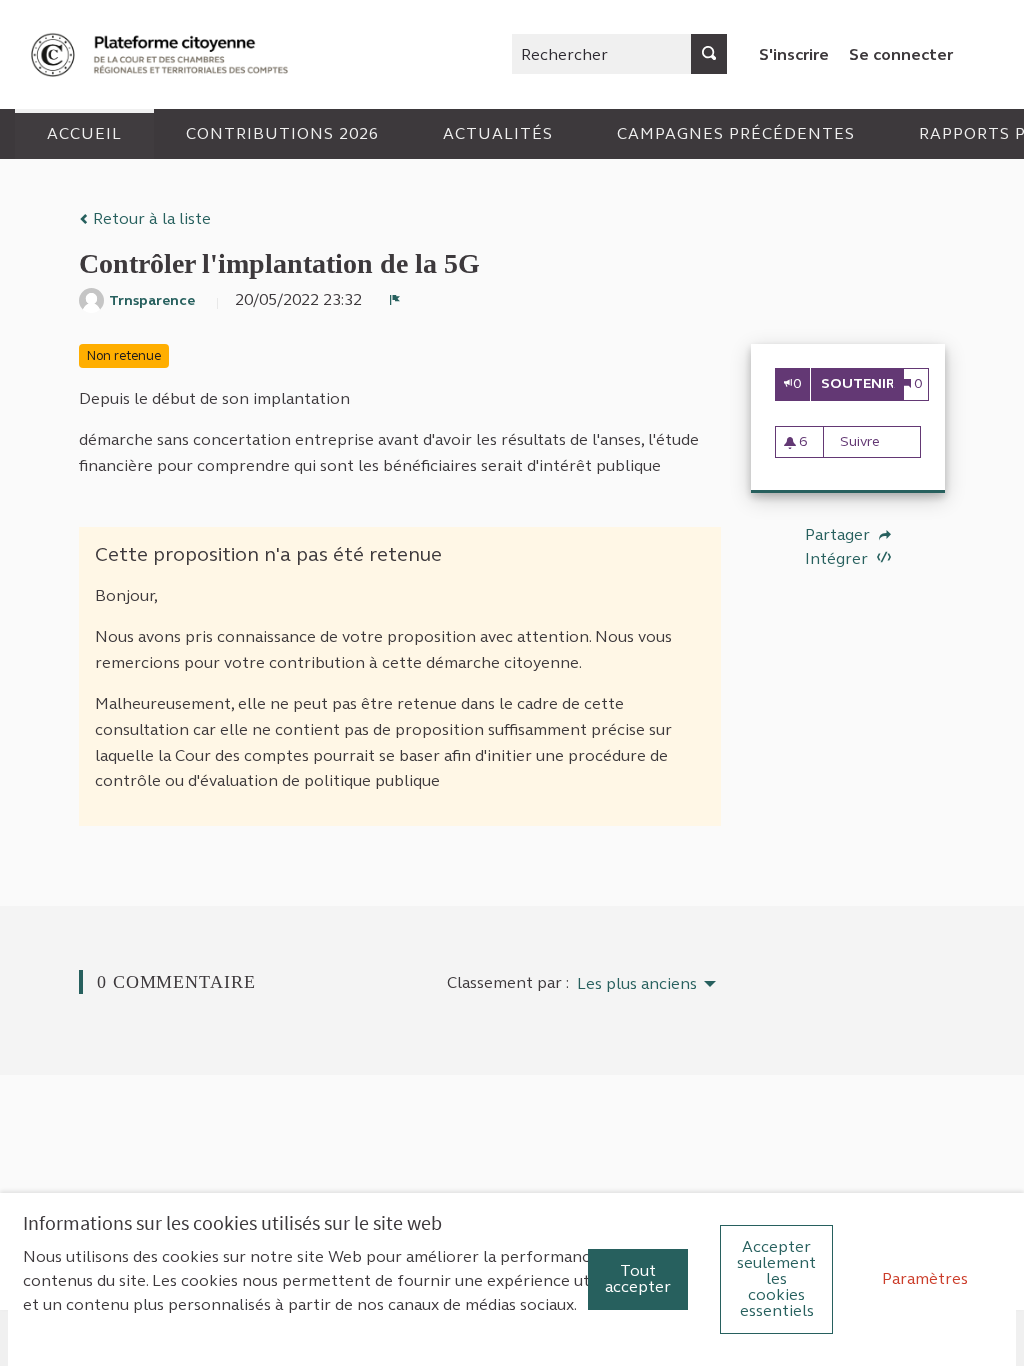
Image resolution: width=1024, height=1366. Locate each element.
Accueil (84, 133)
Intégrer (838, 558)
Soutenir (862, 383)
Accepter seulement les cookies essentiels (776, 1278)
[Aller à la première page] (162, 54)
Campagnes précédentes (736, 133)
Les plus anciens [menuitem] (637, 984)
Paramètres (925, 1278)
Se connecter (901, 54)
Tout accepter (638, 1278)
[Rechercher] (709, 54)
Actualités (498, 133)
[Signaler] (395, 300)
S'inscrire (794, 54)
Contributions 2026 (282, 133)
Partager (839, 535)
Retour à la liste (150, 218)
